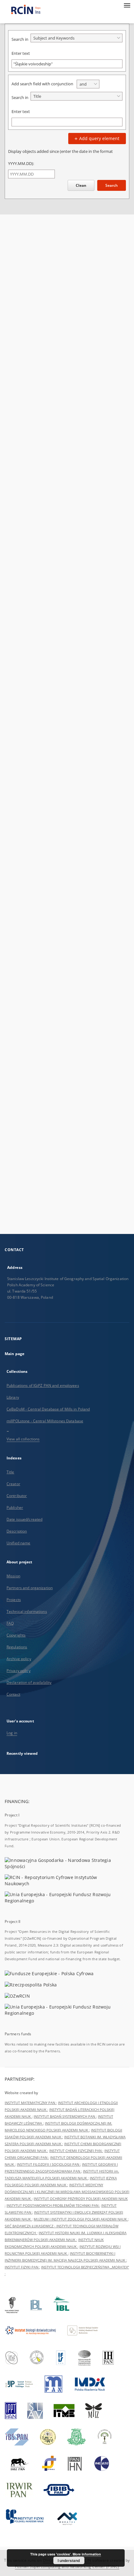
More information (87, 2554)
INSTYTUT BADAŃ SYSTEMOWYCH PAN (65, 2116)
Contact (13, 1694)
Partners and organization (30, 1588)
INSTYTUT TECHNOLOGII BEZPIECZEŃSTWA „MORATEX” (85, 2267)
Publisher (15, 1507)
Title (10, 1472)
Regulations (17, 1647)
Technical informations (27, 1611)
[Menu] (127, 5)
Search (112, 185)
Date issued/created (24, 1519)
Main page (14, 1354)
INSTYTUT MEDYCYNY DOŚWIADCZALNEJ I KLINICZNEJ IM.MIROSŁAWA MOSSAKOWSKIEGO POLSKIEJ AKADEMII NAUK (67, 2192)
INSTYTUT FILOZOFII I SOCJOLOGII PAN (48, 2164)
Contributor (17, 1496)
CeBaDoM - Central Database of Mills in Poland (48, 1409)
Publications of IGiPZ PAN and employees (43, 1385)
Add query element (99, 138)
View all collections (23, 1439)
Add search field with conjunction (42, 84)
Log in (12, 1733)
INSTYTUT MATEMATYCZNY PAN (30, 2103)
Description (17, 1531)
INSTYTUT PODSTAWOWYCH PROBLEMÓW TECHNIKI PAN (53, 2205)
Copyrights (16, 1635)
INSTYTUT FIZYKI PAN (22, 2267)
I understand (69, 2560)
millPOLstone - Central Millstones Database (45, 1421)
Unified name (18, 1543)
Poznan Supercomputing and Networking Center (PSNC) (67, 2567)
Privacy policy (19, 1671)
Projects (14, 1600)
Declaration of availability (29, 1682)
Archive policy (19, 1659)
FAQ (10, 1623)
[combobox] (77, 38)
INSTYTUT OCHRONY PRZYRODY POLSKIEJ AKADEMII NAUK (81, 2199)
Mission (13, 1576)
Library (13, 1397)
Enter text (21, 53)
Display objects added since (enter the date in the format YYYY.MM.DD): (60, 157)
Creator (13, 1484)
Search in (20, 39)
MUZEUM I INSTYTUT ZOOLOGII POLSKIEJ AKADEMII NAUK (81, 2219)
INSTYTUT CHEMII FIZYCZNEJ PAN (76, 2151)
